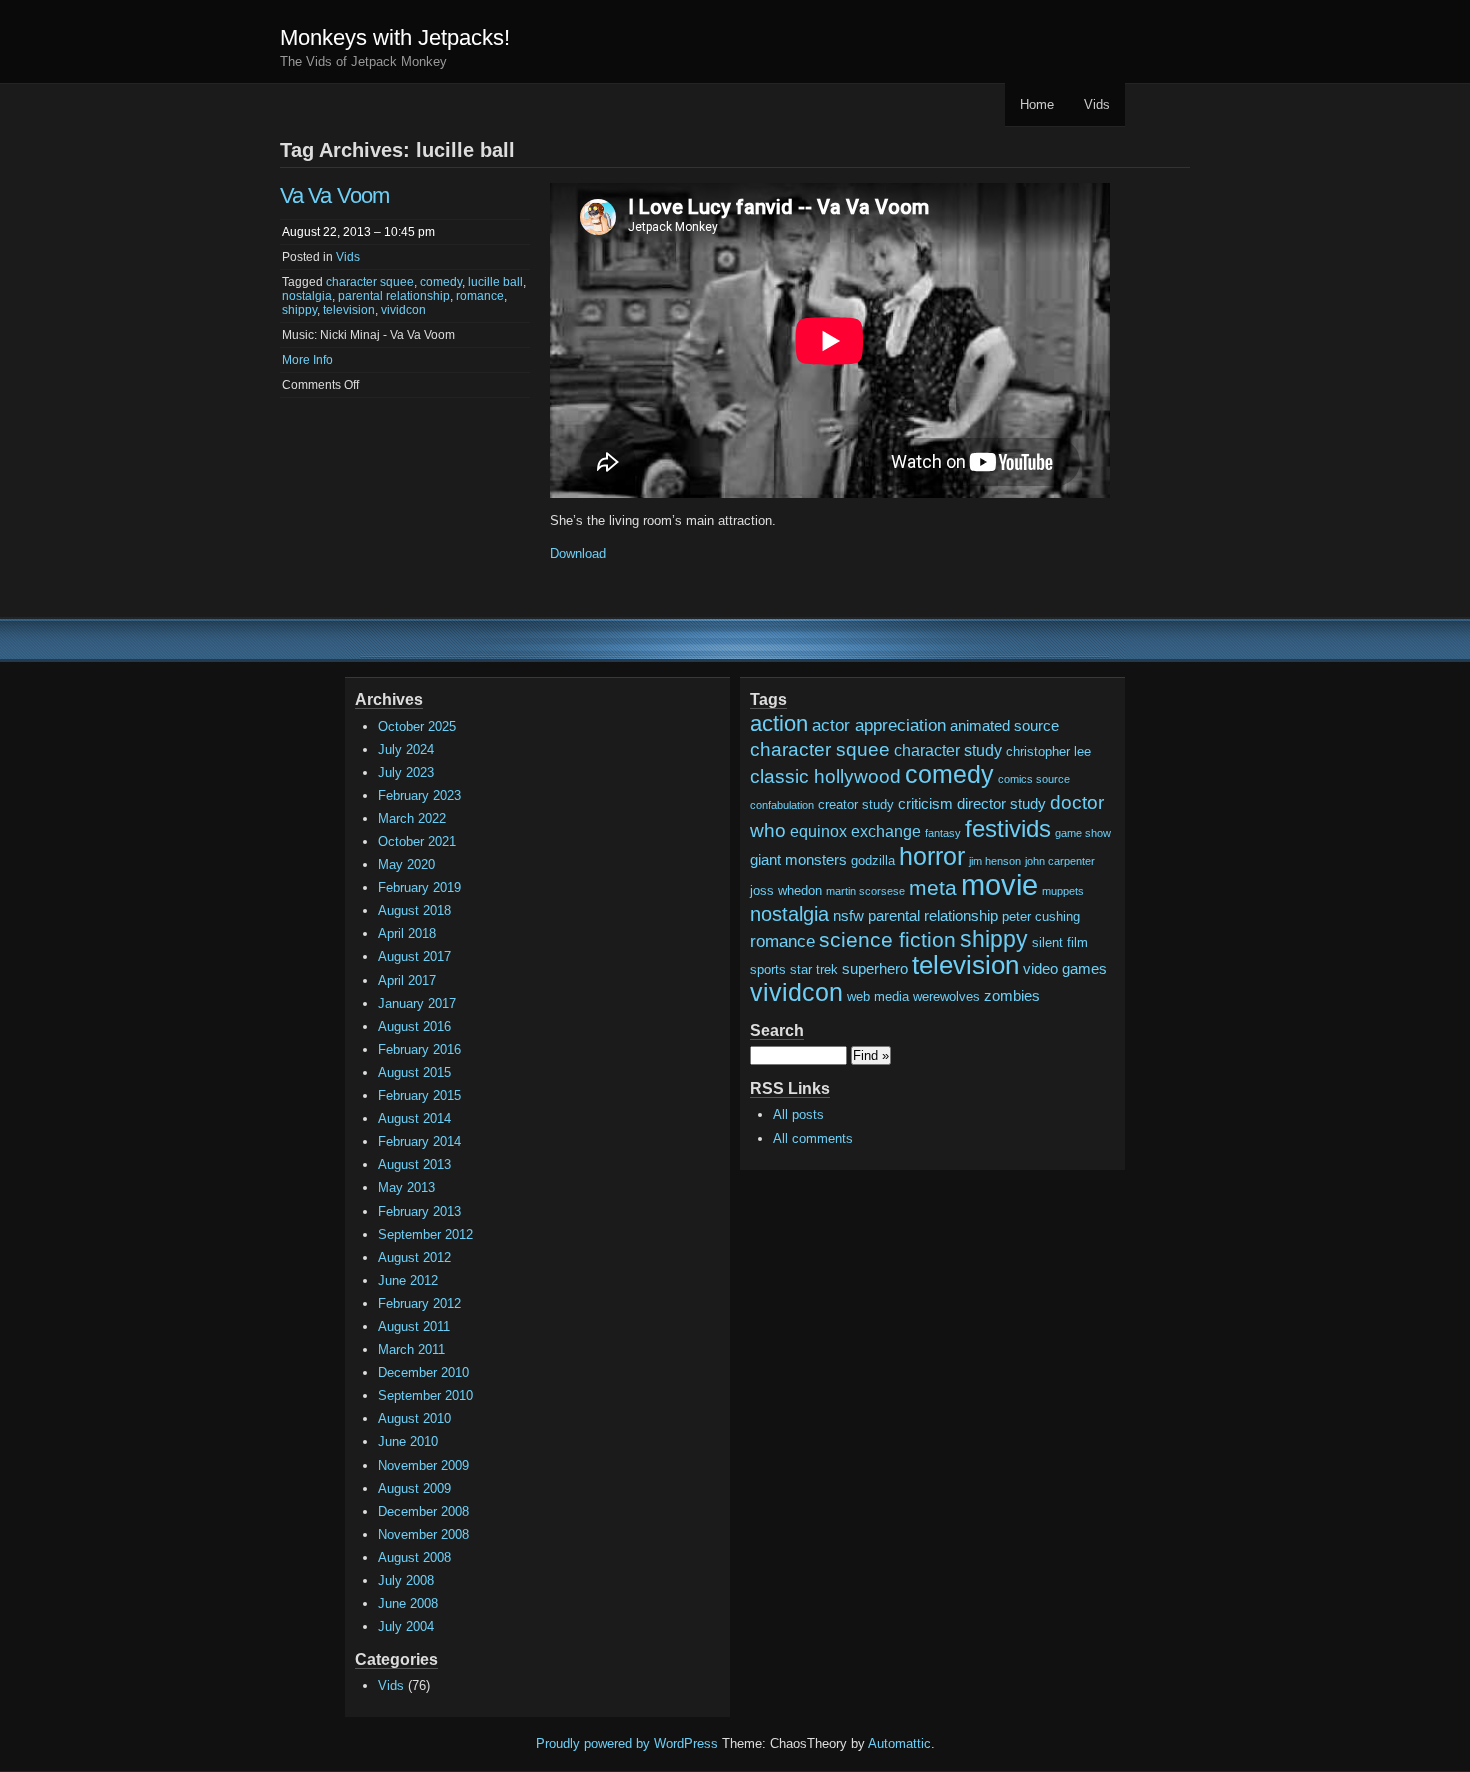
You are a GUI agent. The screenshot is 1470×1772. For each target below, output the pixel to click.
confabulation (782, 805)
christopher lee (1048, 751)
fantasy (943, 833)
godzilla (873, 860)
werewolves (946, 996)
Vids (1097, 104)
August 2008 (414, 1557)
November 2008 (423, 1534)
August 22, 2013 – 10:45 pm (358, 232)
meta (933, 887)
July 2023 (406, 772)
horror (932, 856)
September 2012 (425, 1234)
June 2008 (408, 1603)
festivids (1008, 828)
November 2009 (423, 1465)
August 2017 (414, 956)
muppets (1063, 891)
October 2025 (417, 726)
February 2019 (419, 887)
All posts (798, 1114)
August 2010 (414, 1418)
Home (1037, 104)
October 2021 (417, 841)
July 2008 (406, 1580)
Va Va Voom (334, 195)
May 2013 (406, 1187)
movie (999, 884)
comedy (441, 282)
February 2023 (419, 795)
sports (768, 969)
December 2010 (423, 1372)
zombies (1012, 996)
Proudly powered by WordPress (627, 1743)
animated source (1004, 726)
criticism (925, 804)
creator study (856, 804)
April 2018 (407, 933)
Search (777, 1030)
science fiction (887, 939)
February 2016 (419, 1049)
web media (878, 996)
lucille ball (495, 282)
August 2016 (414, 1026)
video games (1065, 969)
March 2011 (411, 1349)
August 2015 (414, 1072)
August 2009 (414, 1488)
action (779, 723)
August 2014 (414, 1118)
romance (480, 296)
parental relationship (394, 296)
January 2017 (417, 1003)
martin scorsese (865, 891)
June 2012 (408, 1280)
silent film (1060, 942)
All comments (813, 1138)
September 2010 (425, 1395)
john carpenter (1060, 861)
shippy (299, 310)
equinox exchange (855, 831)
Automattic (899, 1743)
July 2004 (406, 1626)
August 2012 (414, 1257)
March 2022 (412, 818)
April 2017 (407, 980)
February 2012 (419, 1303)
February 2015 (419, 1095)
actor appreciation (879, 725)
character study (948, 750)
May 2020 (406, 864)
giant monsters (798, 860)
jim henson (995, 861)
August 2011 (414, 1326)
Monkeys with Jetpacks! (395, 37)
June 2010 (408, 1441)
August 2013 (414, 1164)
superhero (875, 969)
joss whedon (786, 890)
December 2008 (423, 1511)
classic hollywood (825, 776)
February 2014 (419, 1141)
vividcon (403, 310)
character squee (370, 282)
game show (1083, 833)
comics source (1034, 779)
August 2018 (414, 910)
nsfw (848, 916)
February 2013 (419, 1211)
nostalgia (307, 296)
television (349, 310)
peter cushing (1041, 916)
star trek (814, 969)
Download (578, 553)
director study (1001, 804)
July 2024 (406, 749)
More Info (307, 360)
